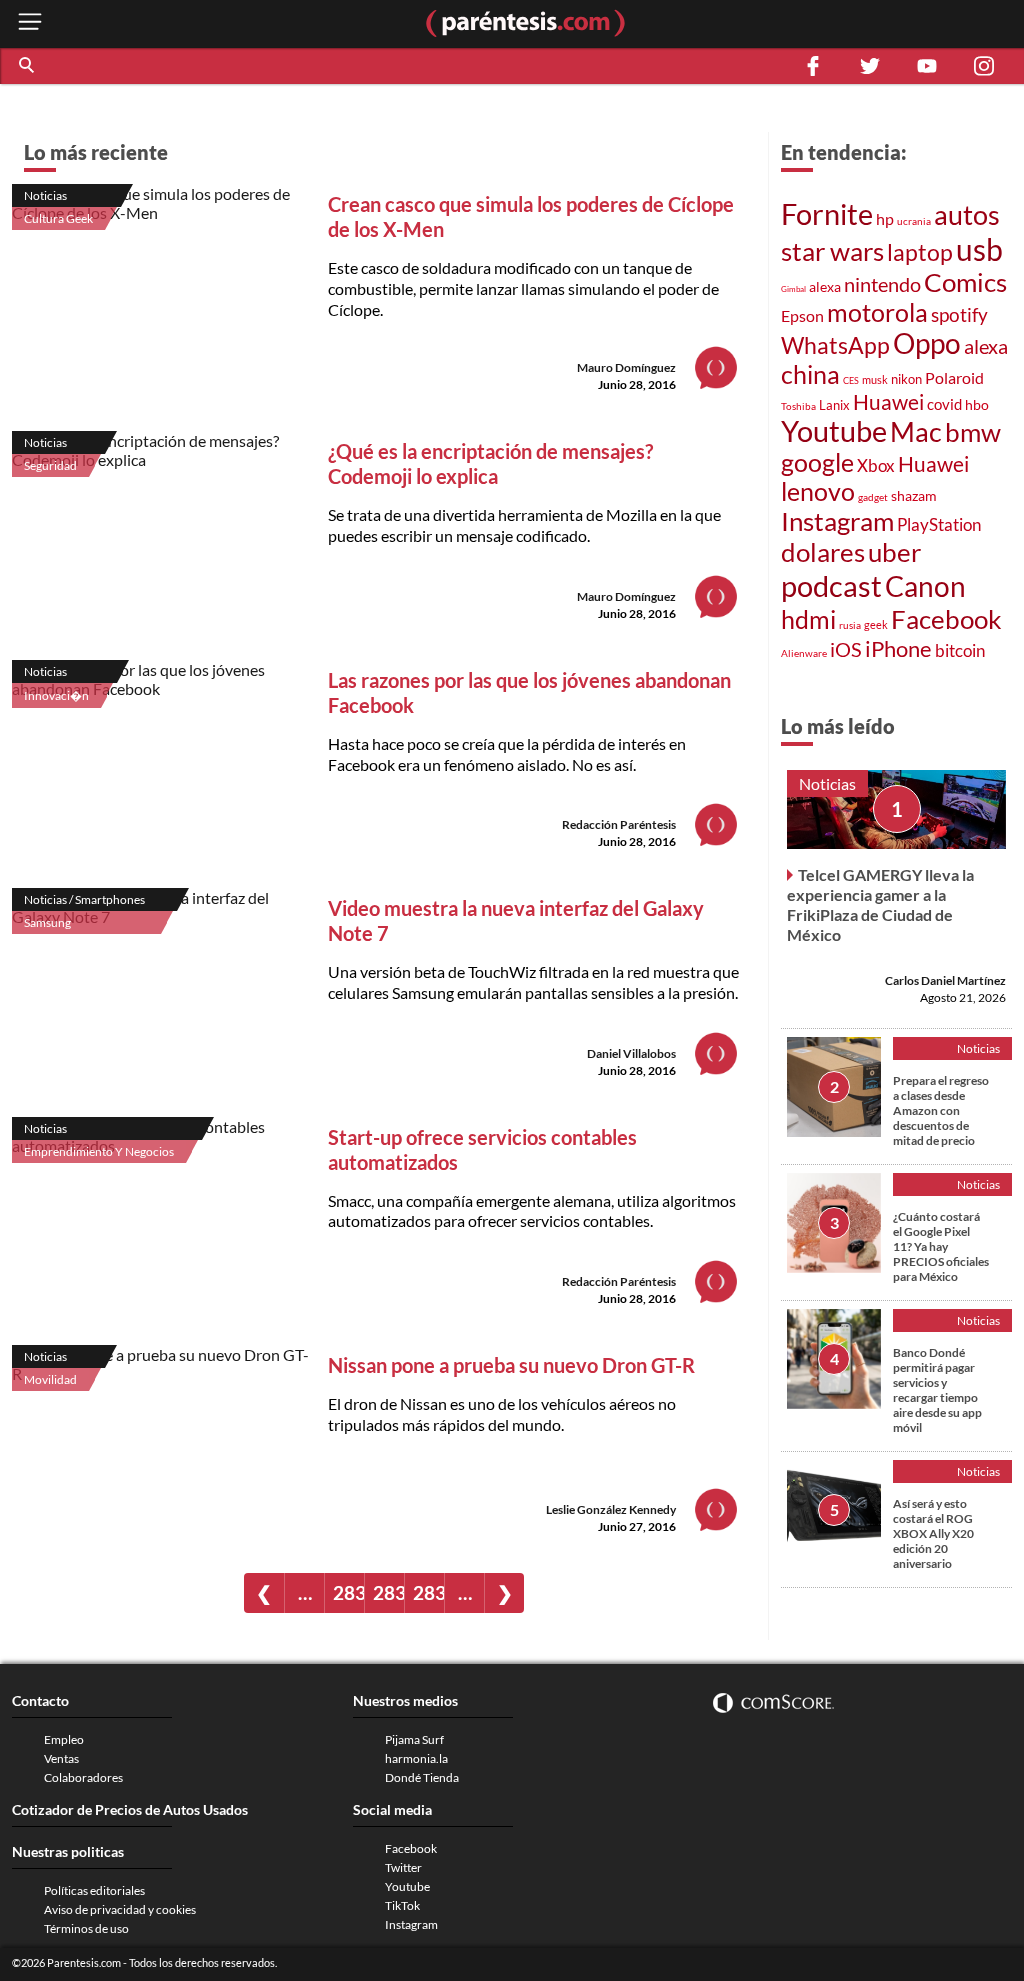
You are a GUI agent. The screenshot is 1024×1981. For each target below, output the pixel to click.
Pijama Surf (414, 1739)
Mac (916, 431)
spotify (959, 314)
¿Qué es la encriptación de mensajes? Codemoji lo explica (490, 463)
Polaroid (954, 377)
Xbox (876, 465)
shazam (914, 496)
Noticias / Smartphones (84, 899)
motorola (877, 312)
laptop (920, 252)
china (810, 374)
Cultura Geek (58, 218)
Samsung (47, 922)
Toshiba (798, 406)
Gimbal (793, 289)
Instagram (837, 521)
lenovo (818, 491)
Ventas (61, 1758)
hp (885, 218)
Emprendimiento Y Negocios (99, 1151)
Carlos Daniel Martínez (945, 980)
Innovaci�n (56, 695)
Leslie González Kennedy (611, 1509)
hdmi (808, 619)
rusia (850, 625)
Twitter (403, 1867)
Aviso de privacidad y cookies (120, 1909)
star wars (832, 251)
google (817, 462)
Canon (925, 586)
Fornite (827, 213)
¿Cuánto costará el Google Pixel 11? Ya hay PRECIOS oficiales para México (941, 1246)
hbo (977, 404)
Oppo (927, 343)
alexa (825, 286)
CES (851, 380)
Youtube (834, 431)
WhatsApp (835, 345)
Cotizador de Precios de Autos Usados (130, 1809)
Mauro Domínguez (626, 367)
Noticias (45, 195)
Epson (802, 315)
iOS (846, 649)
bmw (973, 432)
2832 (428, 1592)
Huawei (888, 401)
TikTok (402, 1905)
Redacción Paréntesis (619, 824)
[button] (28, 66)
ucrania (914, 221)
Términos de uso (86, 1928)
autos (967, 214)
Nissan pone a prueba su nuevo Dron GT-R (511, 1365)
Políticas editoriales (94, 1890)
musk (875, 379)
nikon (906, 379)
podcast (831, 585)
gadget (873, 497)
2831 (388, 1592)
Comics (965, 282)
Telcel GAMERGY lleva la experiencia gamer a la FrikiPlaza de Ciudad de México (880, 904)
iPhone (898, 648)
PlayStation (939, 524)
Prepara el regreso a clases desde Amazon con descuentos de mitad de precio (941, 1110)
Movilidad (50, 1379)
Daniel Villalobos (631, 1053)
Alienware (804, 653)
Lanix (834, 405)
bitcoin (960, 650)
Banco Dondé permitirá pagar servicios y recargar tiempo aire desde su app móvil (937, 1390)
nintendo (882, 284)
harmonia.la (416, 1758)
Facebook (946, 619)
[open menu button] (30, 23)
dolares (823, 552)
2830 (348, 1592)
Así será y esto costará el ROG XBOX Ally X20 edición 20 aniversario (933, 1533)
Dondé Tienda (422, 1777)
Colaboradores (83, 1777)
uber (894, 552)
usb (979, 249)
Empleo (64, 1739)
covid (944, 404)
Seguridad (50, 465)
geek (876, 624)
